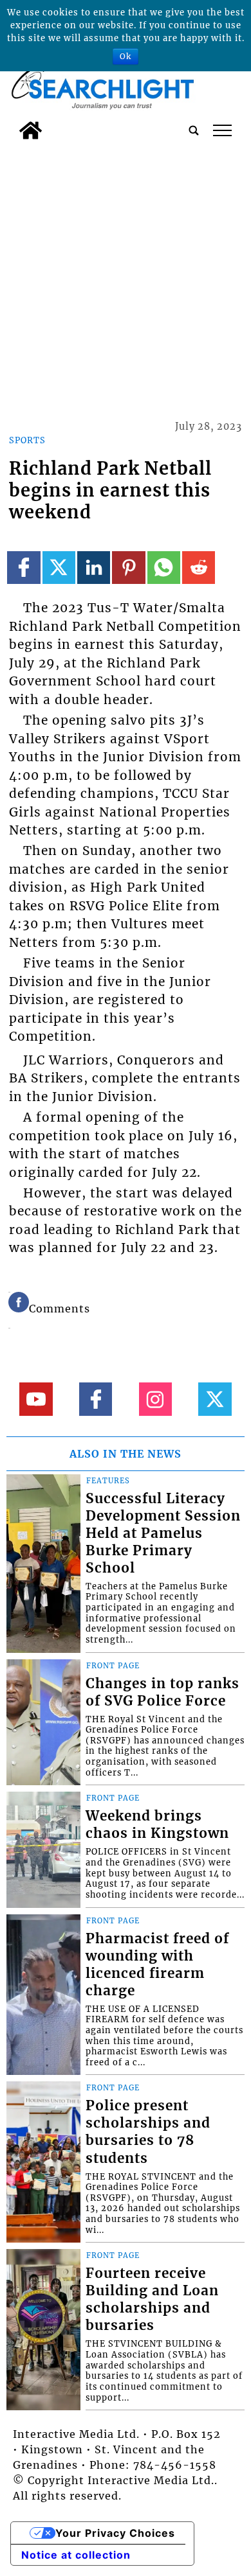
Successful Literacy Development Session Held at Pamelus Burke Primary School (163, 1533)
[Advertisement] (126, 278)
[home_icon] (31, 130)
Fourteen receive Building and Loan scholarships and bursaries (152, 2299)
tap (222, 130)
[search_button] (194, 130)
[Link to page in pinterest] (128, 568)
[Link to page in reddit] (199, 568)
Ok (126, 56)
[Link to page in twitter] (59, 568)
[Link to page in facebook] (23, 568)
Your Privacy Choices (115, 2533)
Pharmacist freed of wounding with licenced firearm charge (157, 1965)
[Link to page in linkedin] (94, 568)
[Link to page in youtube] (36, 1399)
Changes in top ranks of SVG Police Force (163, 1692)
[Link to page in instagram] (155, 1399)
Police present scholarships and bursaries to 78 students (148, 2132)
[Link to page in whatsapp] (164, 568)
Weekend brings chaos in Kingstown (157, 1825)
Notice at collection (76, 2555)
